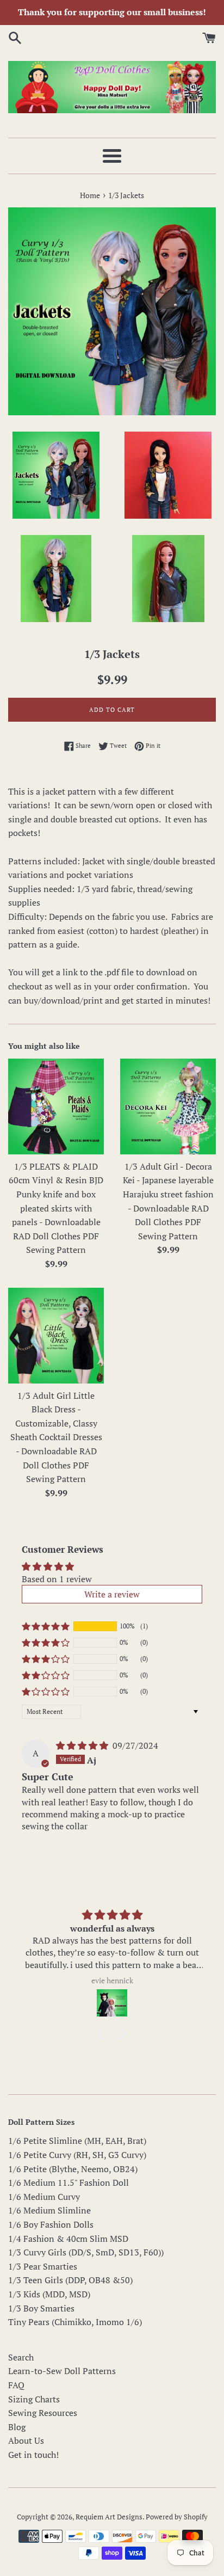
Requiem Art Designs (109, 2517)
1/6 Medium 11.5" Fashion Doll (69, 2182)
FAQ (16, 2385)
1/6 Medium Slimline (49, 2210)
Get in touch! (33, 2455)
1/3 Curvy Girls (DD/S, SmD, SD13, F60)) (86, 2252)
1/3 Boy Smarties (41, 2308)
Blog (17, 2427)
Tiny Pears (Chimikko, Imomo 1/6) (75, 2322)
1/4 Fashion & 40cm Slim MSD (68, 2239)
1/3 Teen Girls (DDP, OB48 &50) (70, 2280)
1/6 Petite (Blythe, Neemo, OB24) (73, 2169)
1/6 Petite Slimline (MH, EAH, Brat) (77, 2141)
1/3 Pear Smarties (43, 2266)
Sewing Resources (43, 2413)
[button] (46, 1626)
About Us (26, 2440)
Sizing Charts (34, 2399)
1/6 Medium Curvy (44, 2197)
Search (21, 2357)
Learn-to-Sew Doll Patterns (62, 2371)
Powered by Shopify (177, 2517)
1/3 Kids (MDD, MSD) (49, 2294)
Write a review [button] (112, 1594)
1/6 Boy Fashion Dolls (51, 2224)
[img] (83, 1745)
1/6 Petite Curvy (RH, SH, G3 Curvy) (77, 2155)
